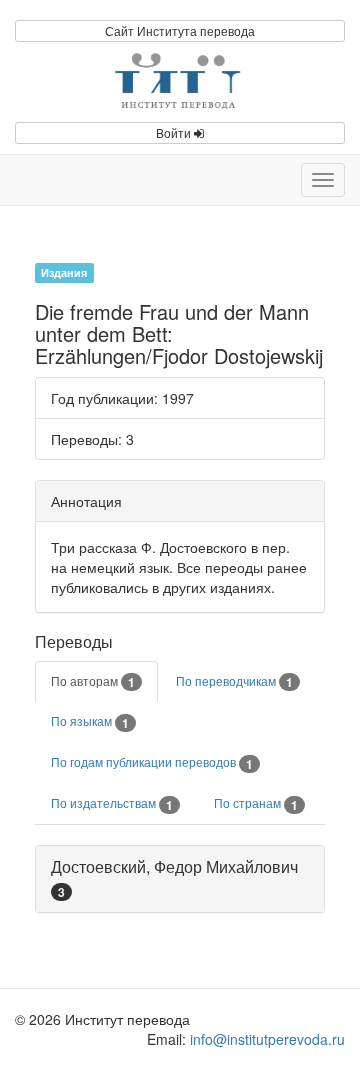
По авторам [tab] (93, 682)
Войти (175, 132)
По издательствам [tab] (112, 804)
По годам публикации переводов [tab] (152, 763)
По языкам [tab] (90, 722)
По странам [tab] (256, 804)
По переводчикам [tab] (234, 682)
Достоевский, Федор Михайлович (174, 866)
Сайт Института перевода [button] (180, 30)
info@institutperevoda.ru (267, 1039)
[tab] (180, 879)
